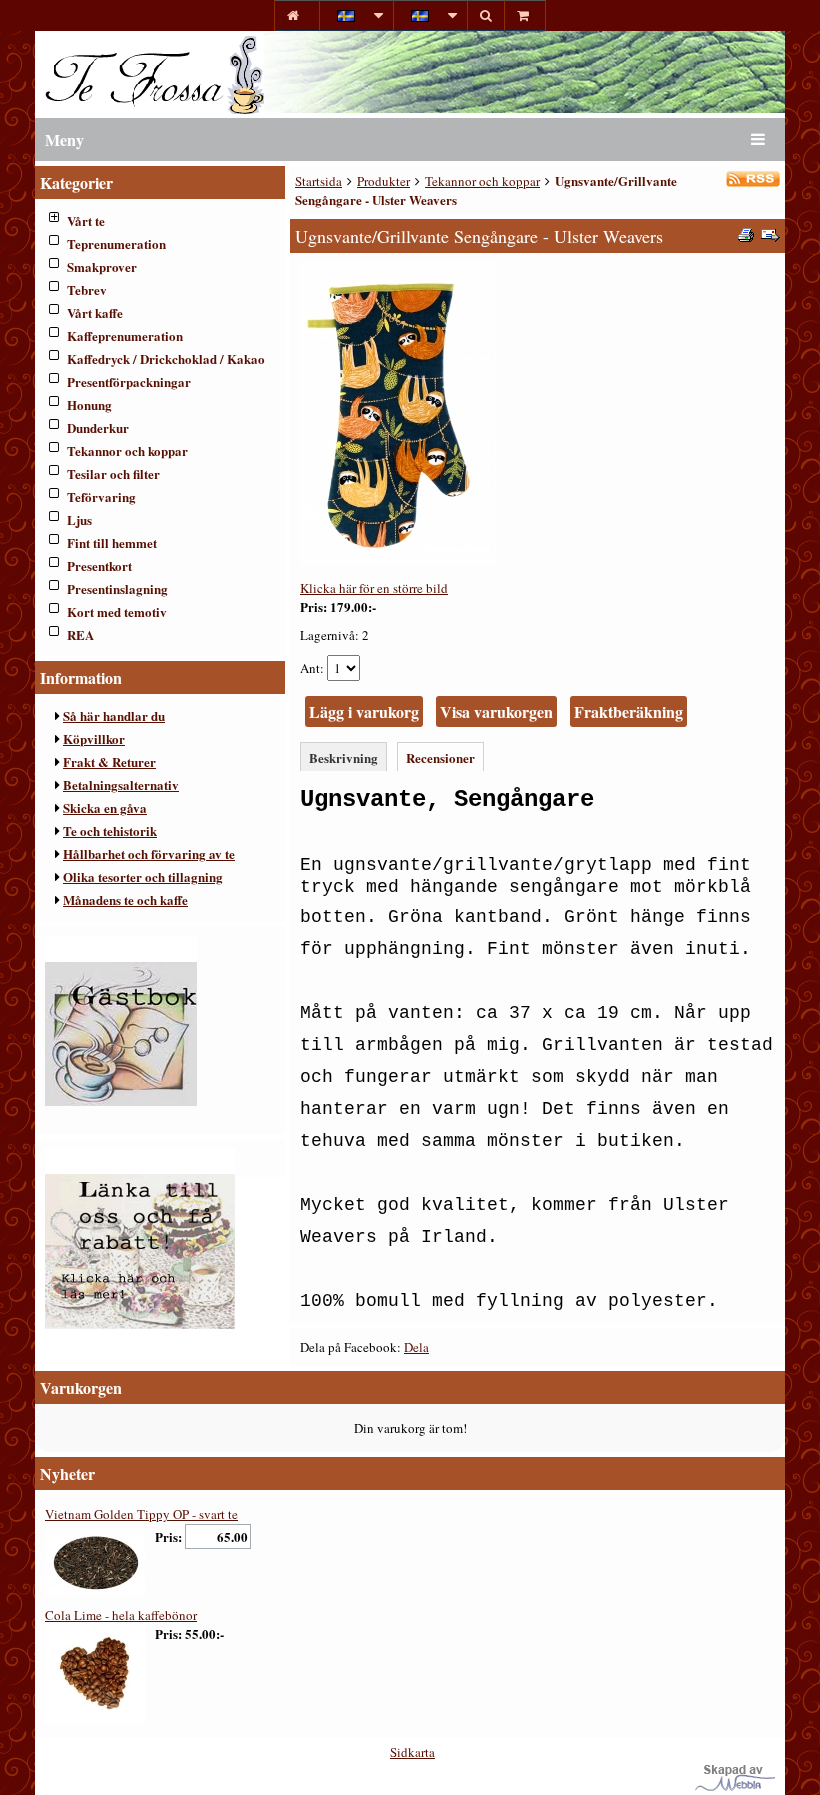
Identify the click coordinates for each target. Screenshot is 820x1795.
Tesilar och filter (113, 473)
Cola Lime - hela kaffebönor (121, 1615)
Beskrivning (343, 757)
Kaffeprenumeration (125, 335)
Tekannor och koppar (127, 450)
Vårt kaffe (95, 312)
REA (80, 634)
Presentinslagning (117, 588)
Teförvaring (101, 496)
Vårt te (86, 220)
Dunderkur (98, 427)
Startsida (318, 181)
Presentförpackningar (129, 381)
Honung (89, 404)
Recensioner (440, 757)
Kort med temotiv (117, 611)
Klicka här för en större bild (374, 588)
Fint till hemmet (112, 542)
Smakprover (102, 266)
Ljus (79, 519)
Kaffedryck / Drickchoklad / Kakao (166, 358)
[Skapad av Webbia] (735, 1786)
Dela (416, 1347)
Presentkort (99, 565)
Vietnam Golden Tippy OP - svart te (141, 1514)
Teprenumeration (116, 243)
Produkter (383, 181)
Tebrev (87, 289)
